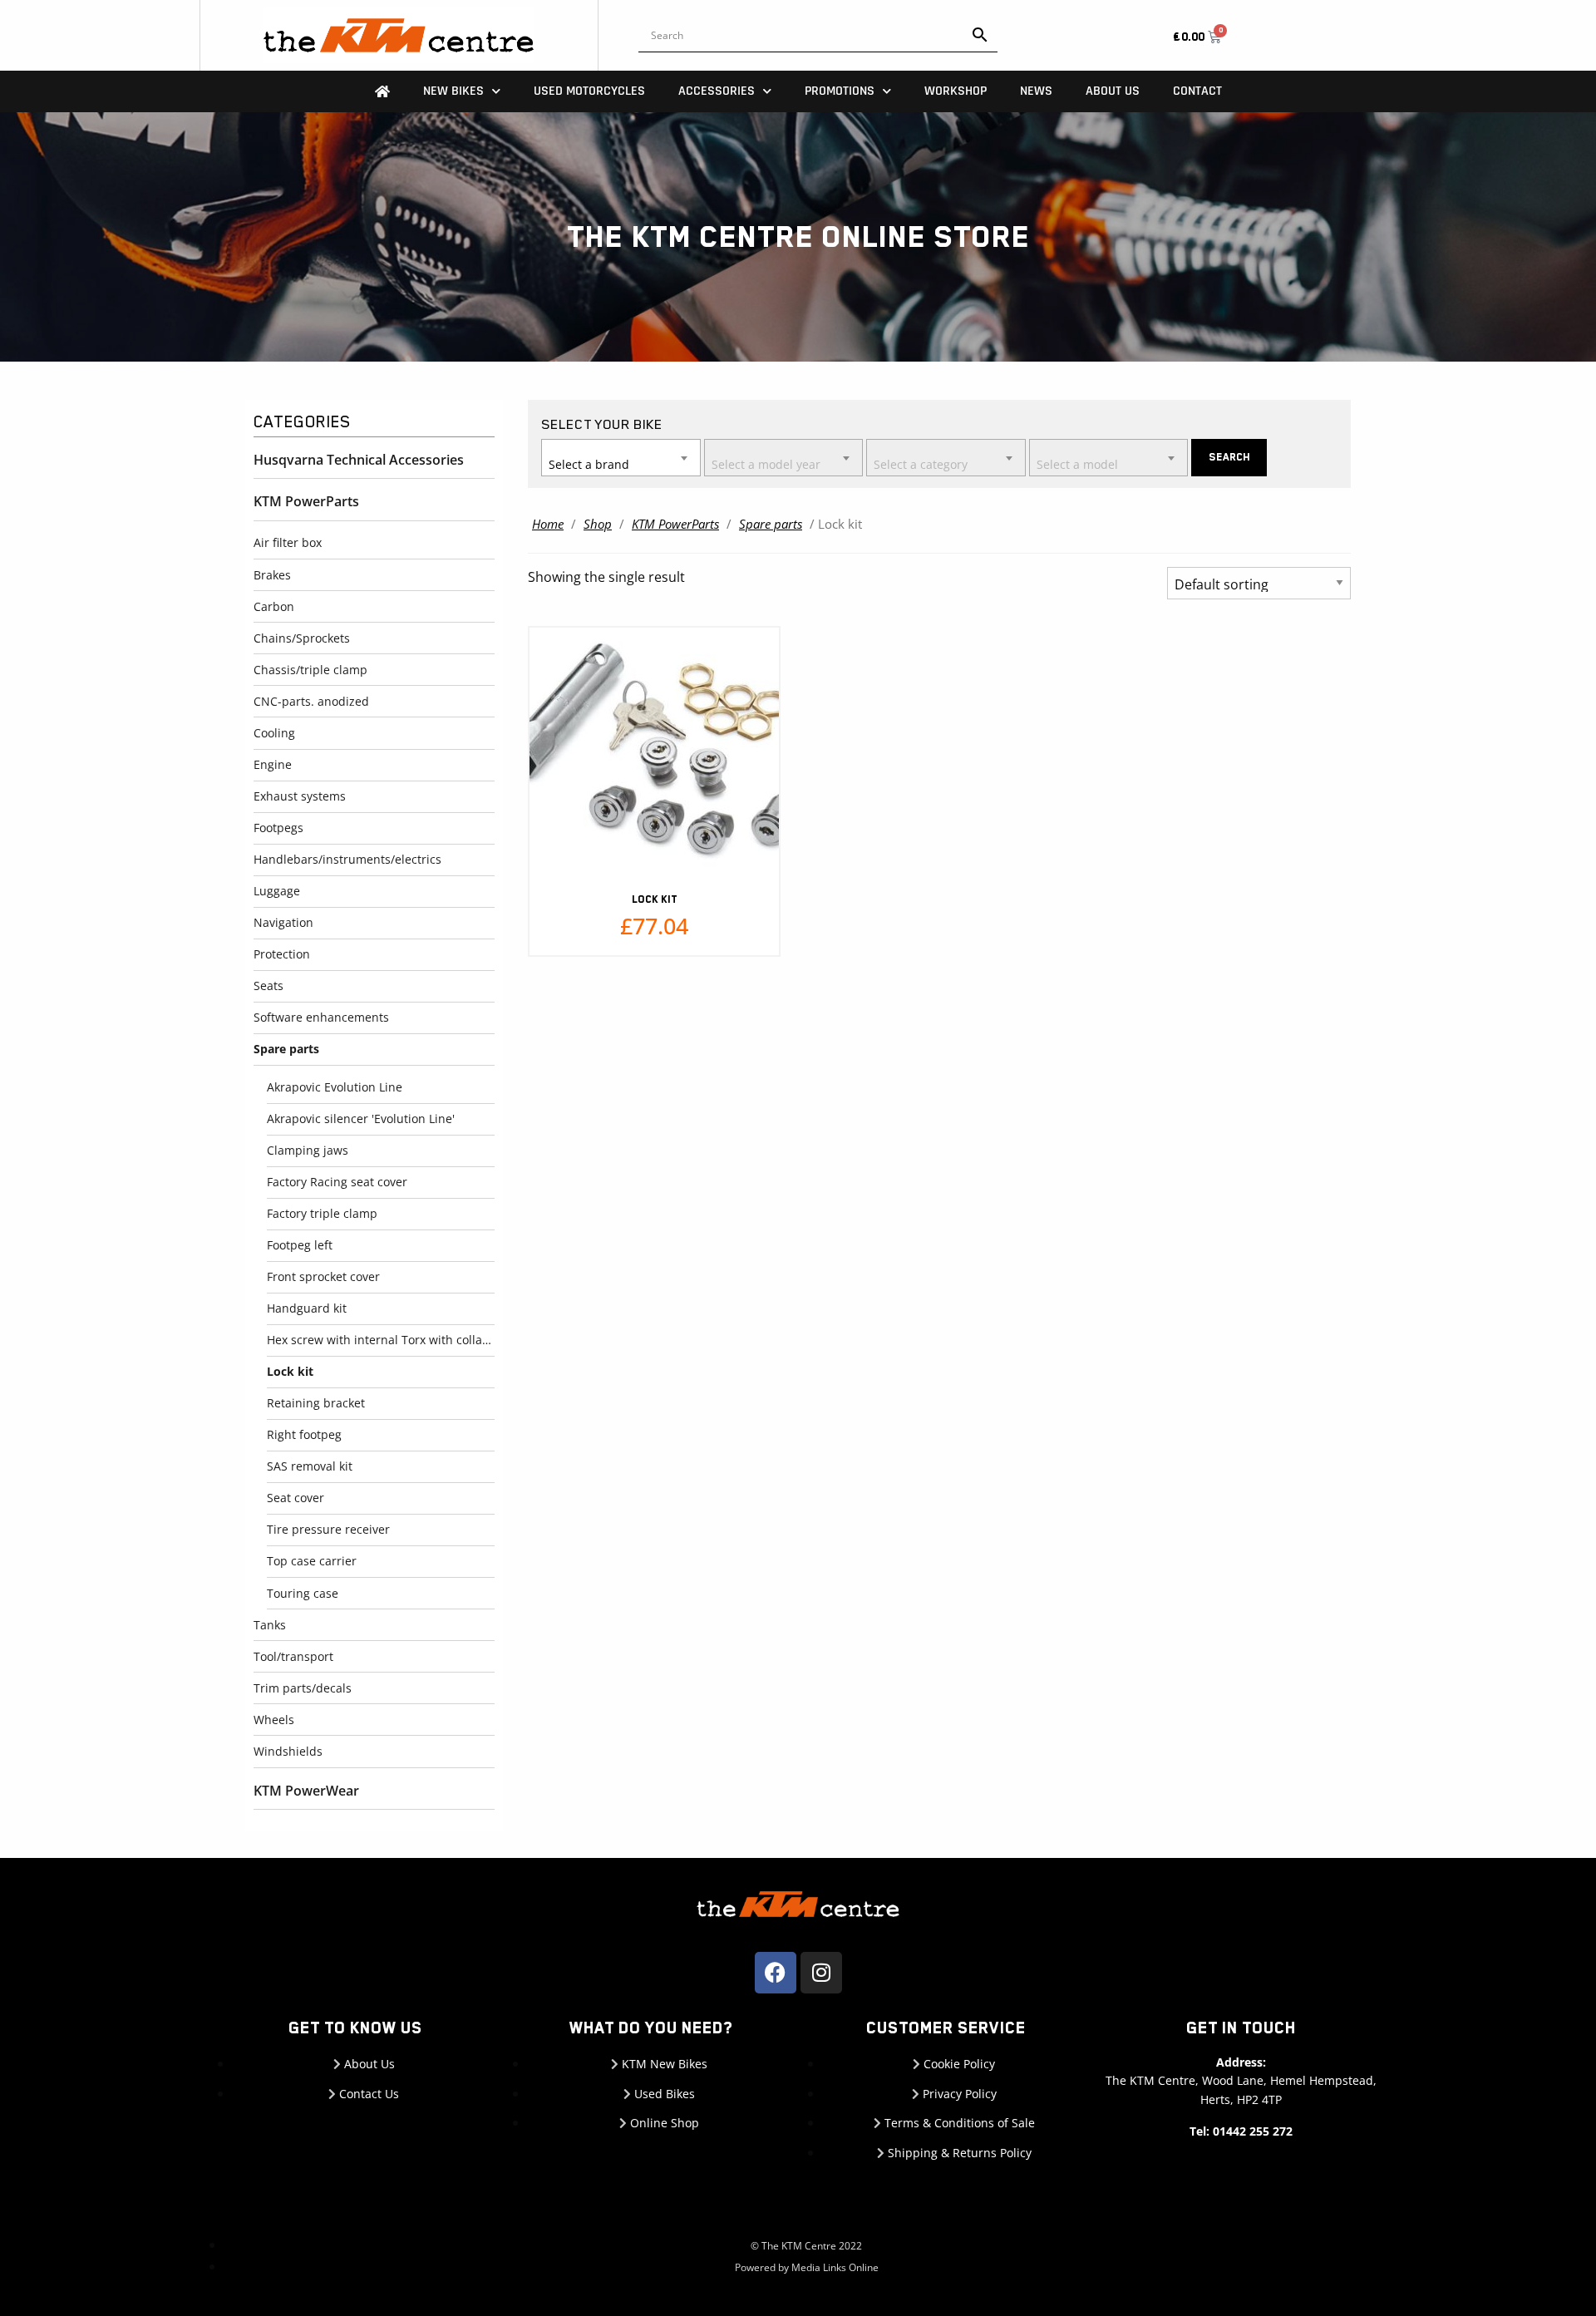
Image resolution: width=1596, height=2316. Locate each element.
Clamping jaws (308, 1150)
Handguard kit (307, 1308)
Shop (598, 524)
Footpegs (278, 828)
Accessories (717, 91)
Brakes (272, 575)
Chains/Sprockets (302, 638)
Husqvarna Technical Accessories (359, 460)
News (1036, 91)
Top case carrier (312, 1561)
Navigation (283, 922)
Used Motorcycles (589, 91)
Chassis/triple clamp (310, 670)
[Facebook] (776, 1973)
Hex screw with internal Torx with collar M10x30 (381, 1340)
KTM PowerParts (306, 501)
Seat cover (296, 1498)
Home (548, 524)
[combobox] (621, 458)
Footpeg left (300, 1245)
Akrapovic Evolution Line (335, 1087)
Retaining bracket (316, 1403)
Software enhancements (321, 1017)
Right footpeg (304, 1434)
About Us (1113, 91)
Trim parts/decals (303, 1688)
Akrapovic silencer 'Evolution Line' (361, 1119)
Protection (282, 954)
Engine (273, 764)
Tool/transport (293, 1656)
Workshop (956, 91)
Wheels (274, 1720)
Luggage (277, 891)
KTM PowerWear (306, 1791)
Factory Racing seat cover (337, 1182)
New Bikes (453, 91)
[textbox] (621, 456)
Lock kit (290, 1371)
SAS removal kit (310, 1466)
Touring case (303, 1593)
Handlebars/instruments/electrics (347, 859)
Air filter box (288, 542)
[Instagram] (821, 1973)
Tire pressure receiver (328, 1529)
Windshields (288, 1751)
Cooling (274, 733)
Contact (1197, 91)
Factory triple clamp (322, 1213)
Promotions (840, 91)
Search (1229, 457)
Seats (268, 986)
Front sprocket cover (323, 1276)
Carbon (274, 606)
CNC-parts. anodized (311, 701)
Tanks (270, 1625)
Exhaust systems (300, 796)
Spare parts (286, 1049)
